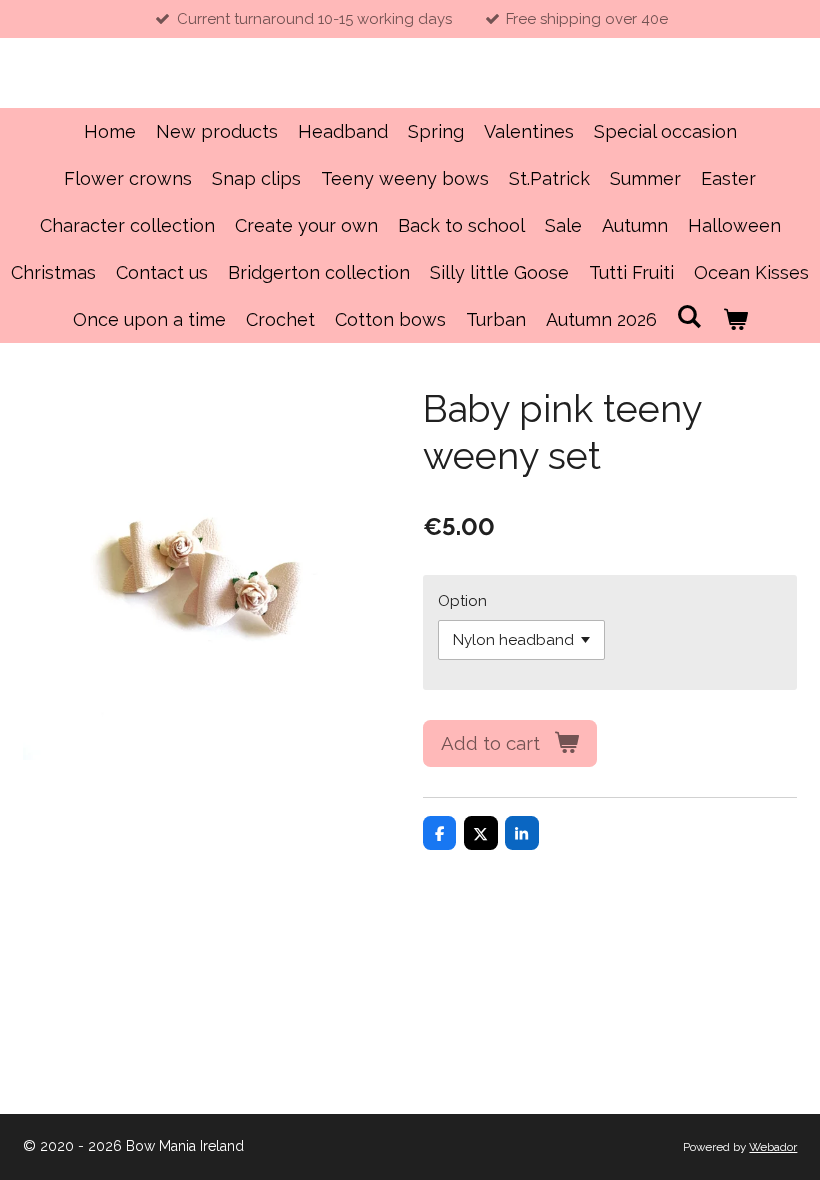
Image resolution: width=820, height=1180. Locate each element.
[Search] (689, 316)
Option (462, 601)
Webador (773, 1147)
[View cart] (734, 319)
